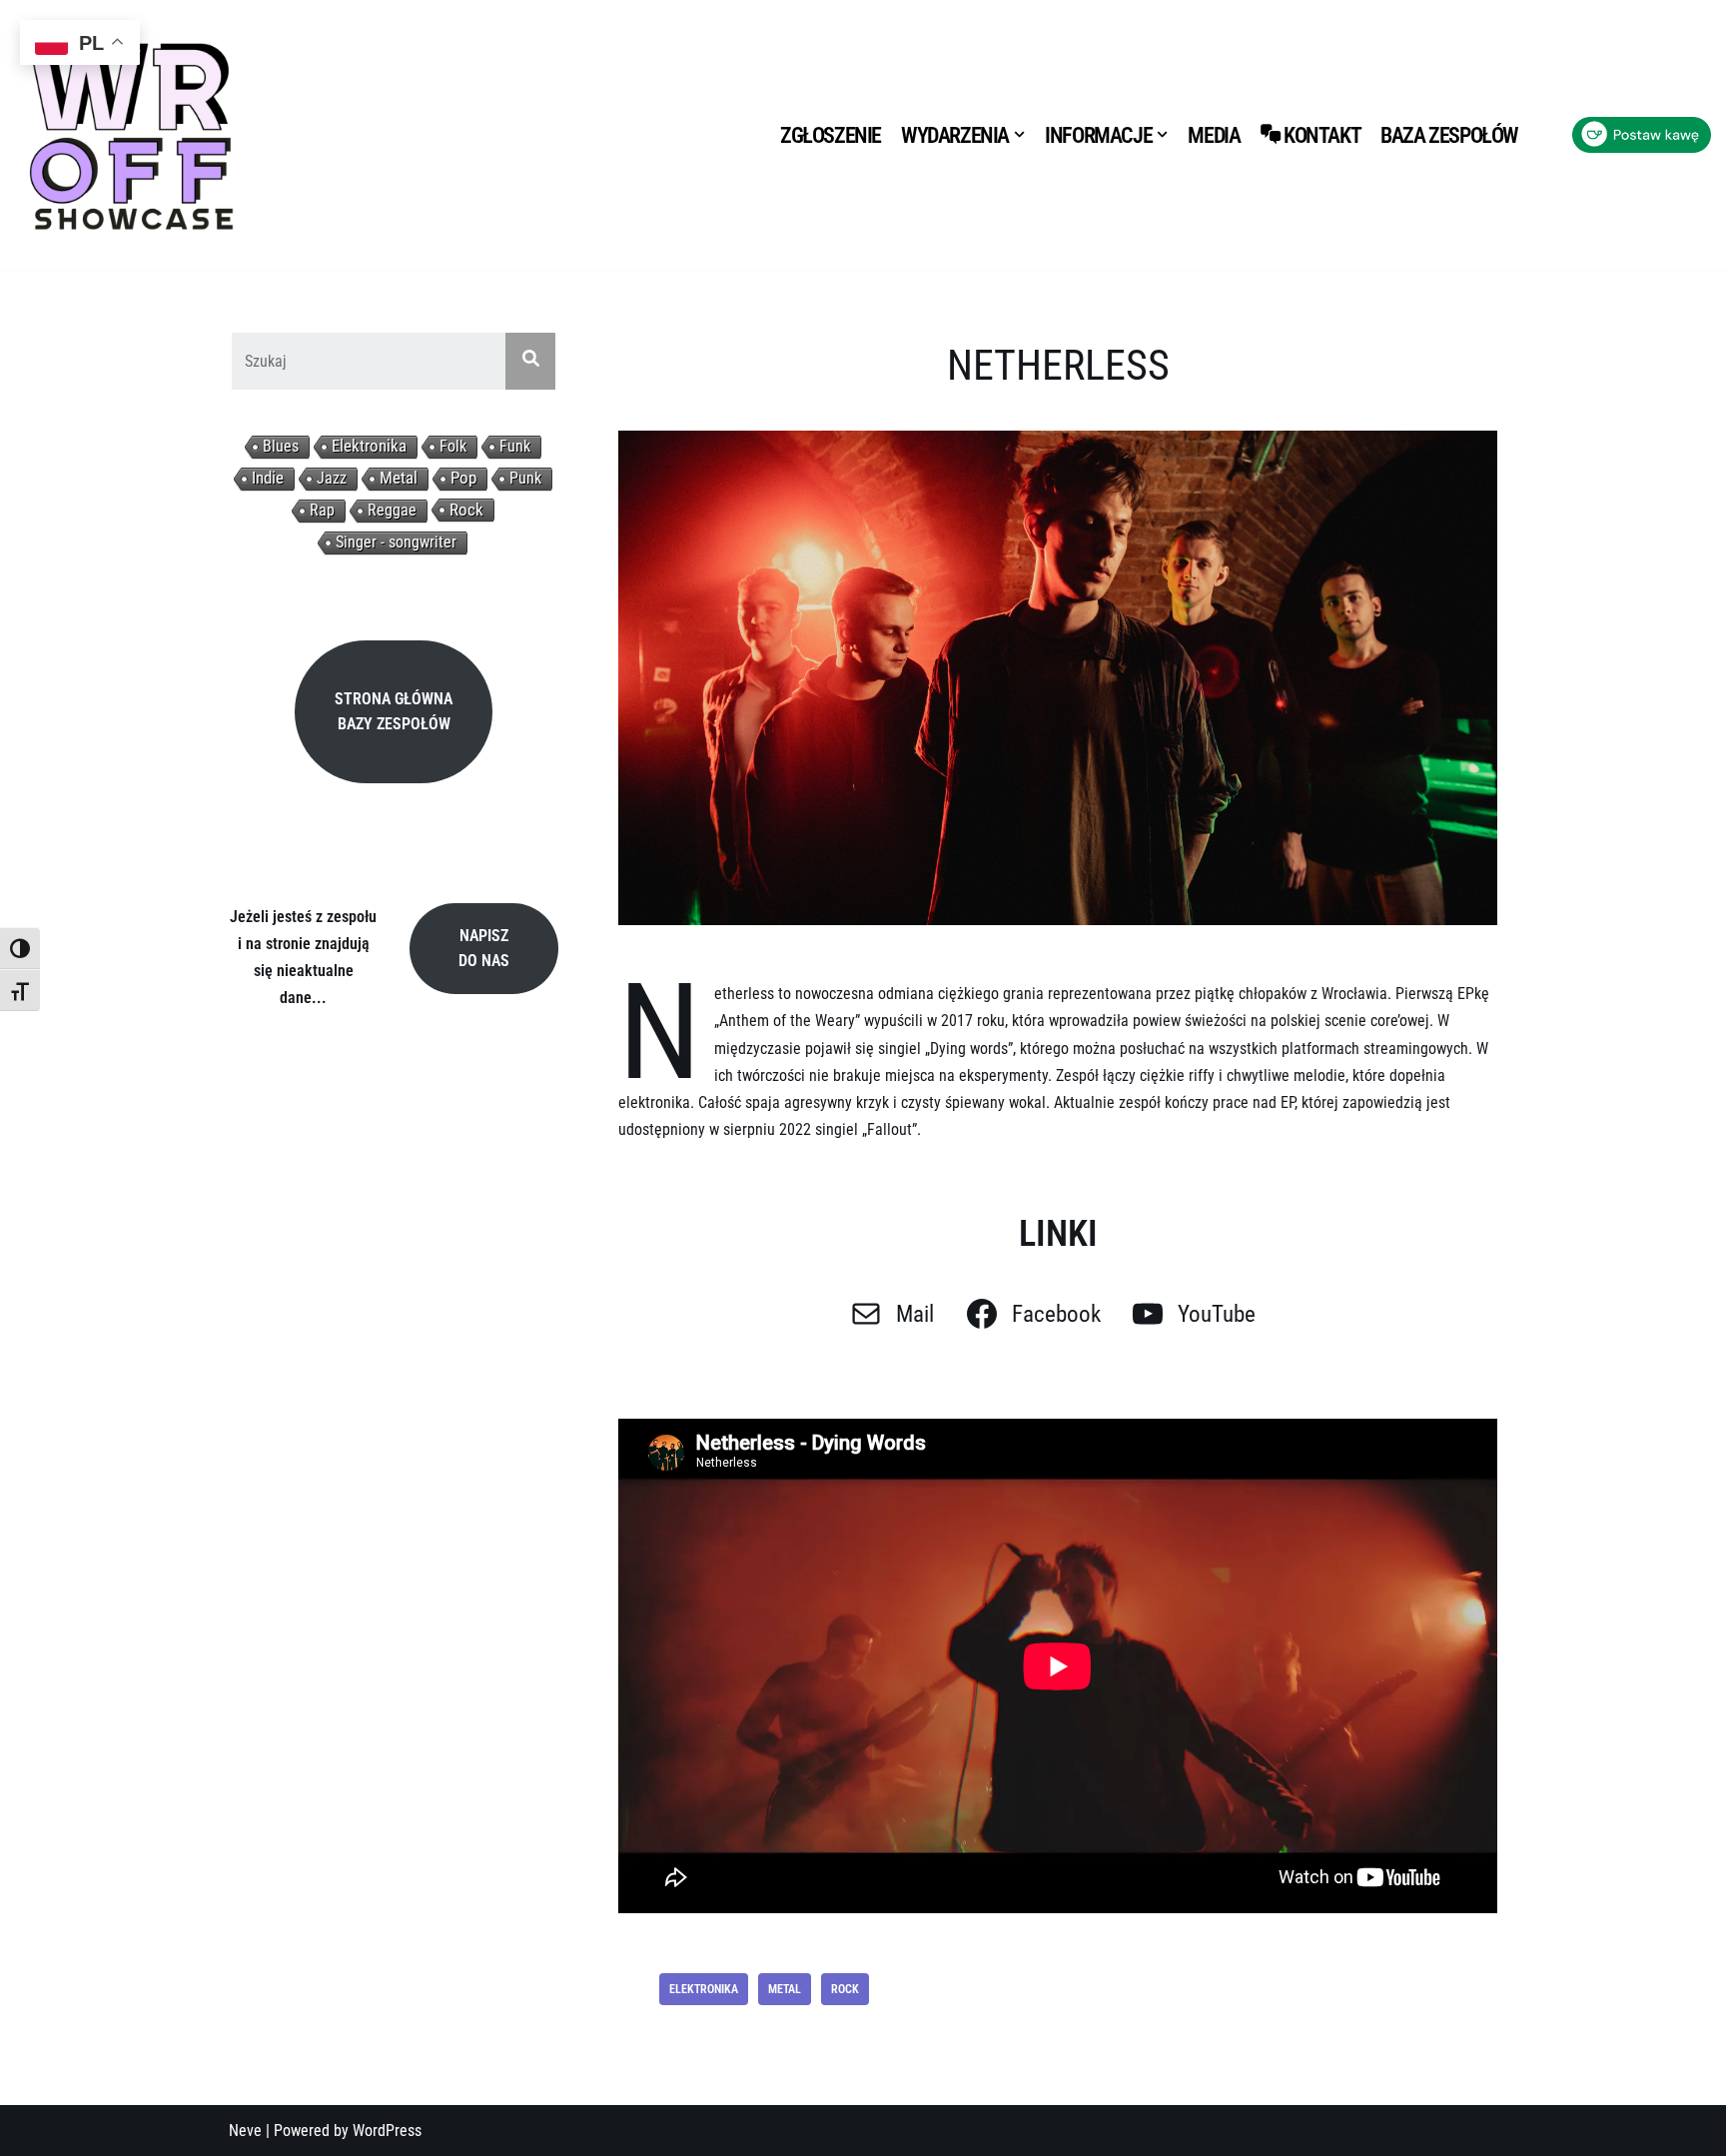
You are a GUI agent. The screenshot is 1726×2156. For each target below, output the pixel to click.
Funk (515, 446)
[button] (1019, 134)
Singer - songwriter (396, 542)
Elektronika (369, 446)
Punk (525, 478)
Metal (399, 478)
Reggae (392, 510)
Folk (453, 446)
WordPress (387, 2131)
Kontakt (1322, 135)
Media (1214, 135)
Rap (322, 510)
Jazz (332, 478)
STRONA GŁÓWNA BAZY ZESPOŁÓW (394, 712)
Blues (281, 446)
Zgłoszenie (831, 135)
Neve (245, 2131)
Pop (463, 478)
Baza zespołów (1449, 135)
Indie (268, 478)
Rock (466, 510)
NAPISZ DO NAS (484, 949)
